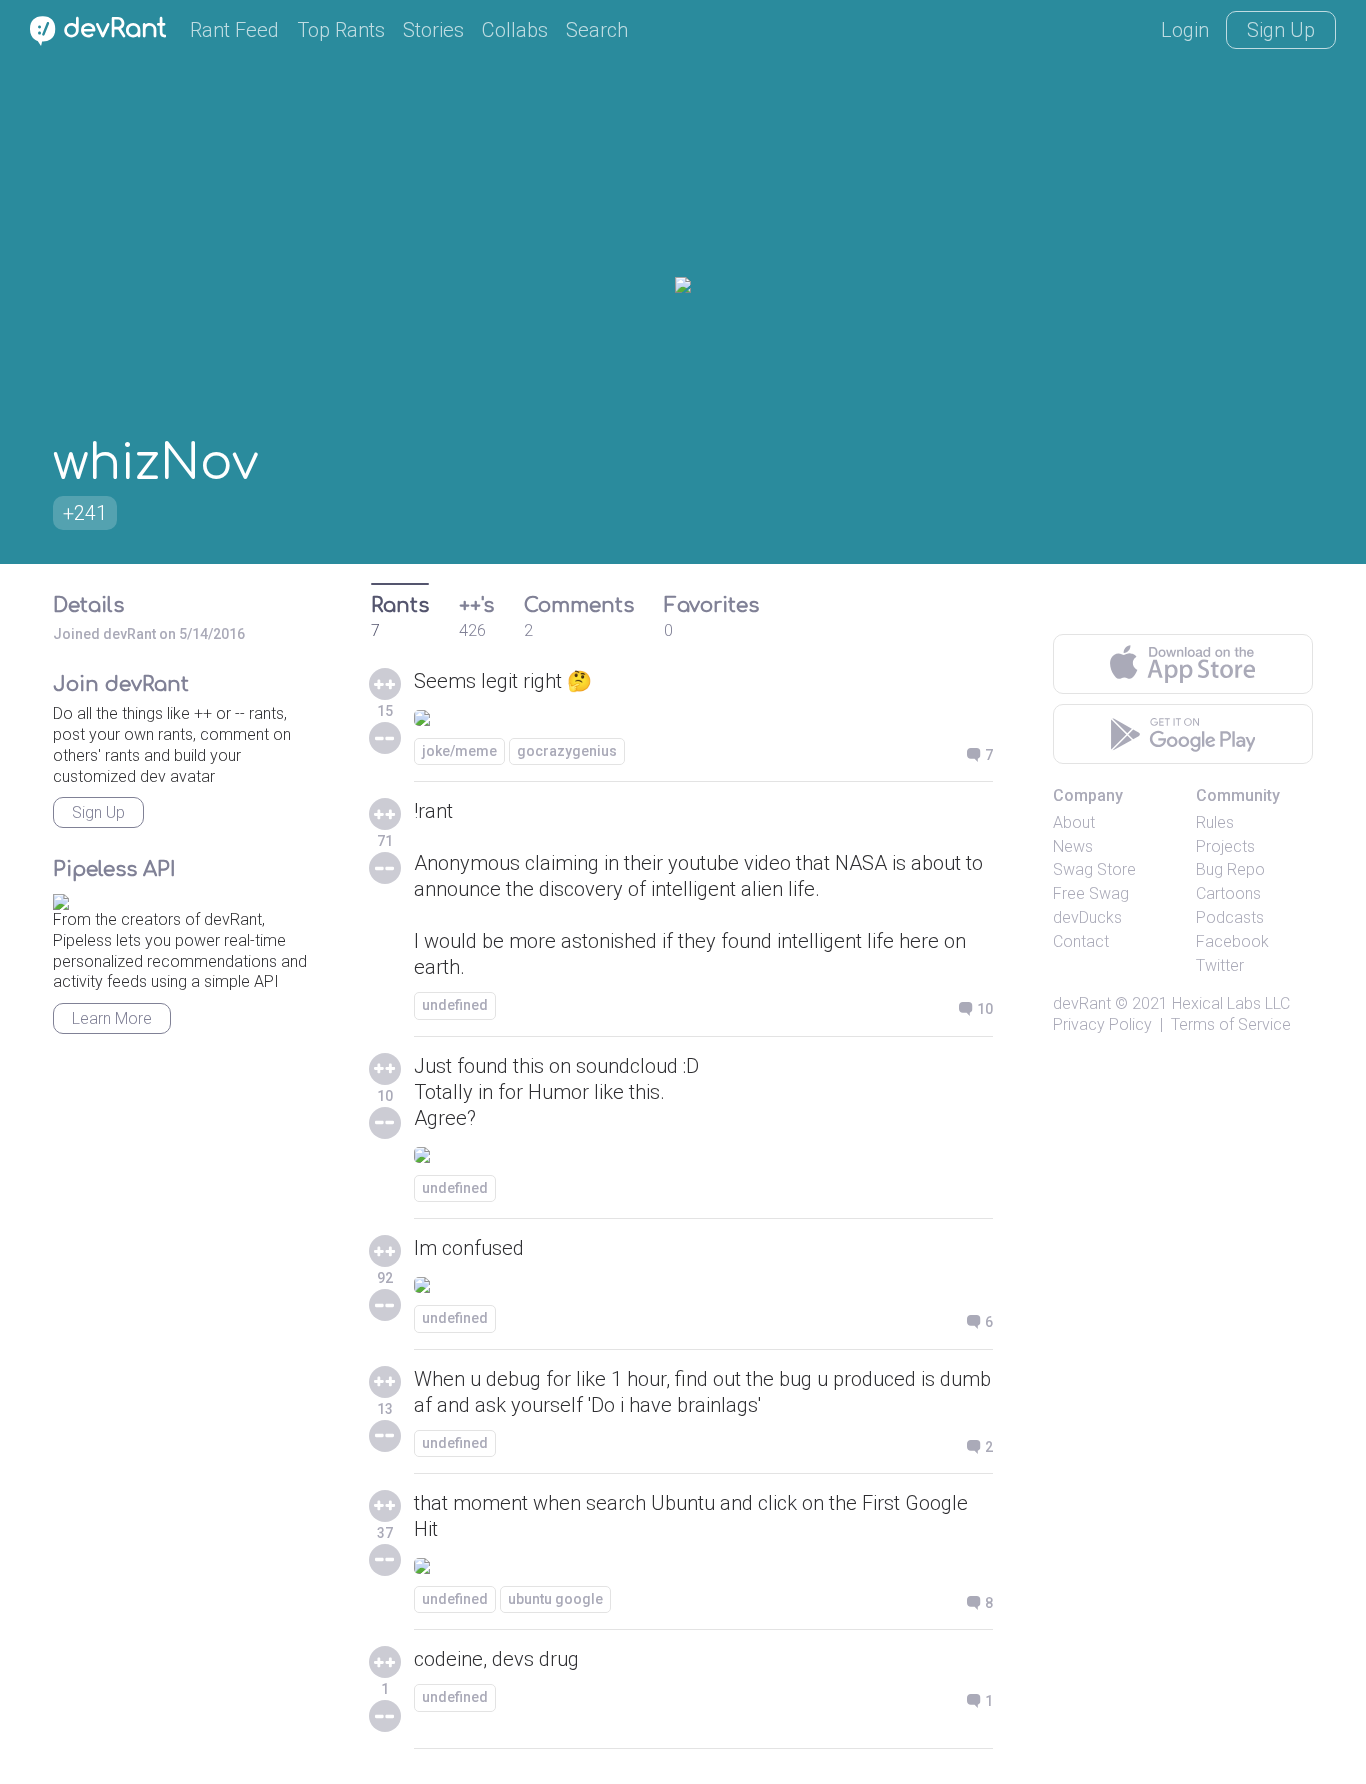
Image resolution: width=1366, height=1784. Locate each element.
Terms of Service (1231, 1024)
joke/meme (459, 751)
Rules (1215, 822)
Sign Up (1281, 30)
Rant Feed (234, 30)
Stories (433, 30)
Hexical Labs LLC (1231, 1003)
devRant (1082, 1003)
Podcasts (1230, 917)
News (1073, 846)
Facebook (1232, 941)
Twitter (1220, 965)
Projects (1225, 846)
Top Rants (341, 30)
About (1074, 822)
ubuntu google (555, 1599)
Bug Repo (1230, 869)
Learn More (112, 1018)
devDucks (1087, 917)
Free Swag (1091, 893)
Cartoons (1228, 893)
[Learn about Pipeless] (61, 898)
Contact (1081, 941)
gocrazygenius (567, 751)
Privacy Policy (1102, 1024)
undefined (455, 1005)
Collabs (515, 30)
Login (1185, 30)
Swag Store (1094, 869)
